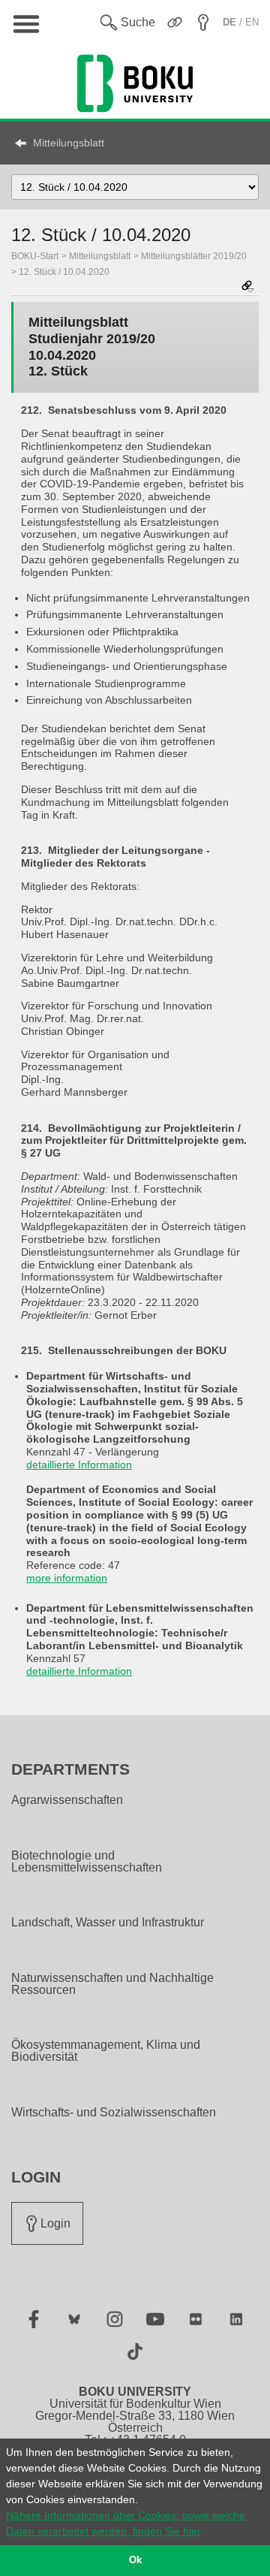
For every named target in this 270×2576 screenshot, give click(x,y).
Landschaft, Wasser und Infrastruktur (108, 1923)
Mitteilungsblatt (69, 143)
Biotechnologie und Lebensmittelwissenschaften (87, 1862)
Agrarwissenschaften (67, 1800)
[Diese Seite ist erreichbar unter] (247, 287)
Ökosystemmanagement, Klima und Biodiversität (106, 2051)
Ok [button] (135, 2560)
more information (67, 1578)
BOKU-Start (35, 256)
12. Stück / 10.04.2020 (64, 272)
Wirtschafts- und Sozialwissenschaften (114, 2113)
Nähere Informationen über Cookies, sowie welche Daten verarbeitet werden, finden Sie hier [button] (126, 2523)
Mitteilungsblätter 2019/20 (194, 256)
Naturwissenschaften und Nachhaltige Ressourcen (112, 1984)
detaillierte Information (79, 1464)
